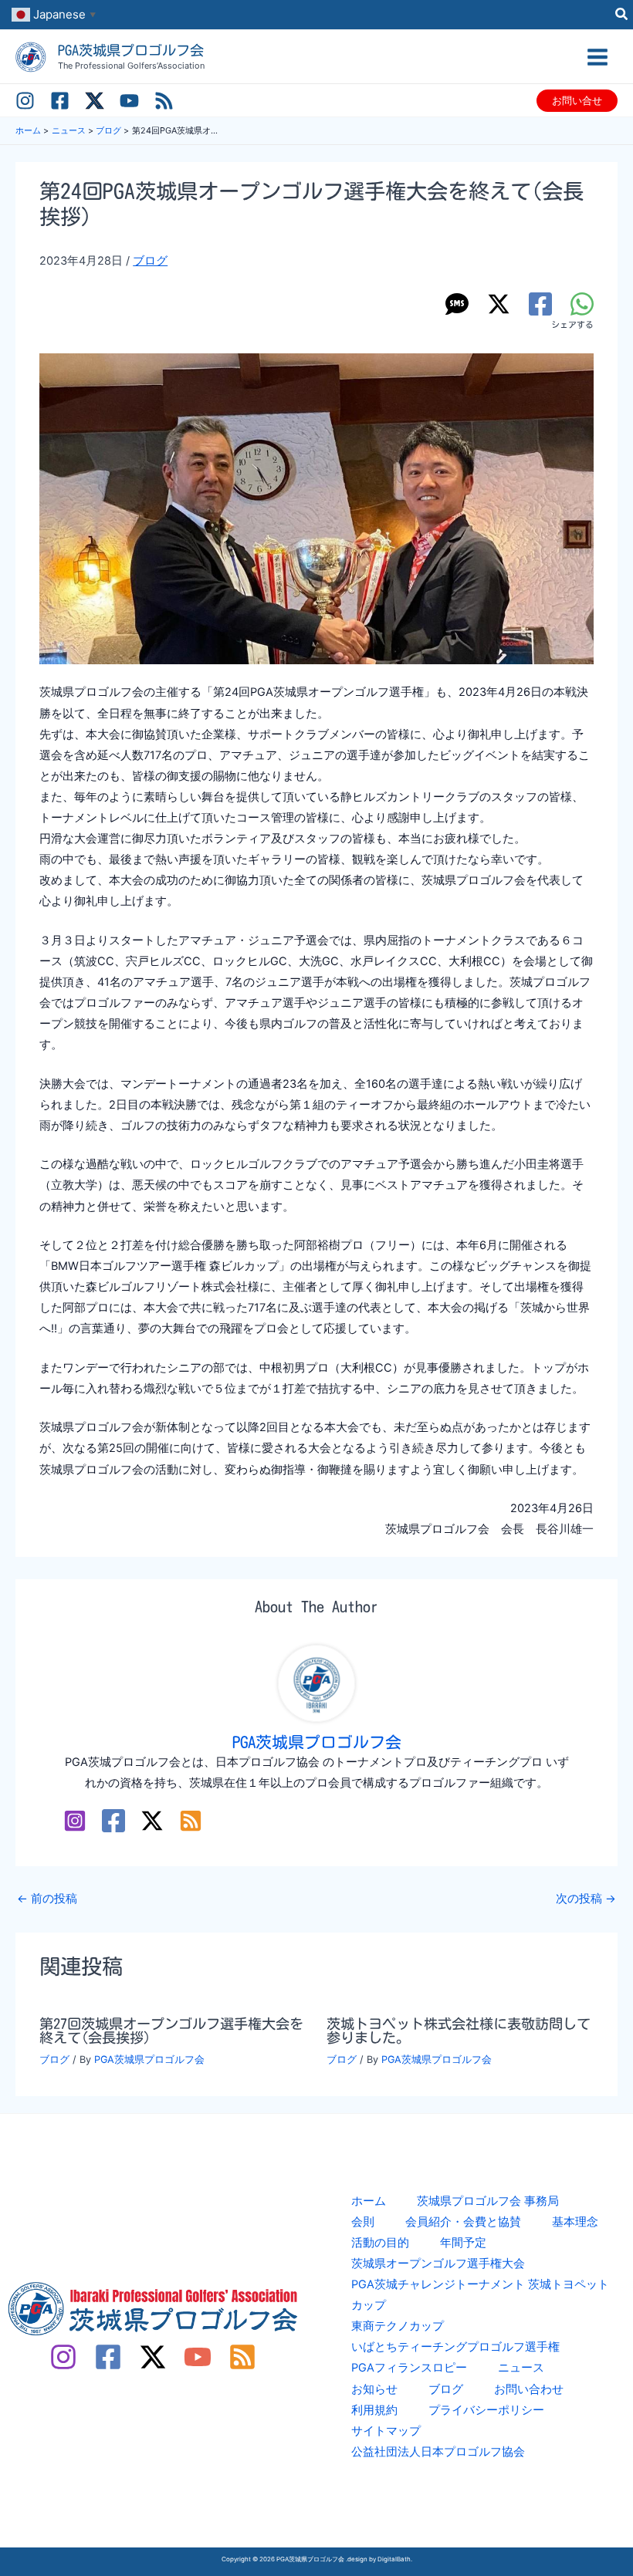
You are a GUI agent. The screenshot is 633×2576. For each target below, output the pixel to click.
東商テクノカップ (398, 2326)
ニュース (521, 2368)
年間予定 (463, 2243)
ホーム (369, 2201)
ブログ (150, 261)
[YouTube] (129, 101)
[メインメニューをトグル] (597, 57)
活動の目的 (380, 2243)
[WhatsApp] (582, 304)
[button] (622, 16)
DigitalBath (394, 2559)
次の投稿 (586, 1899)
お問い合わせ (529, 2389)
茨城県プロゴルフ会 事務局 (488, 2201)
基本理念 (575, 2222)
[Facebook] (60, 101)
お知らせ (374, 2389)
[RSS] (164, 101)
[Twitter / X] (95, 101)
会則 (363, 2222)
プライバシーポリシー (486, 2410)
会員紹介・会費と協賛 (463, 2222)
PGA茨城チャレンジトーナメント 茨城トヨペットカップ (480, 2295)
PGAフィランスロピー (409, 2368)
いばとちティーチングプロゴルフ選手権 (455, 2347)
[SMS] (457, 304)
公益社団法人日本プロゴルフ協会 (438, 2452)
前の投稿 (47, 1899)
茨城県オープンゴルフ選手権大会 (438, 2264)
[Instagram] (25, 101)
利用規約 (374, 2410)
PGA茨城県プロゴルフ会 (131, 50)
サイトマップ (386, 2431)
